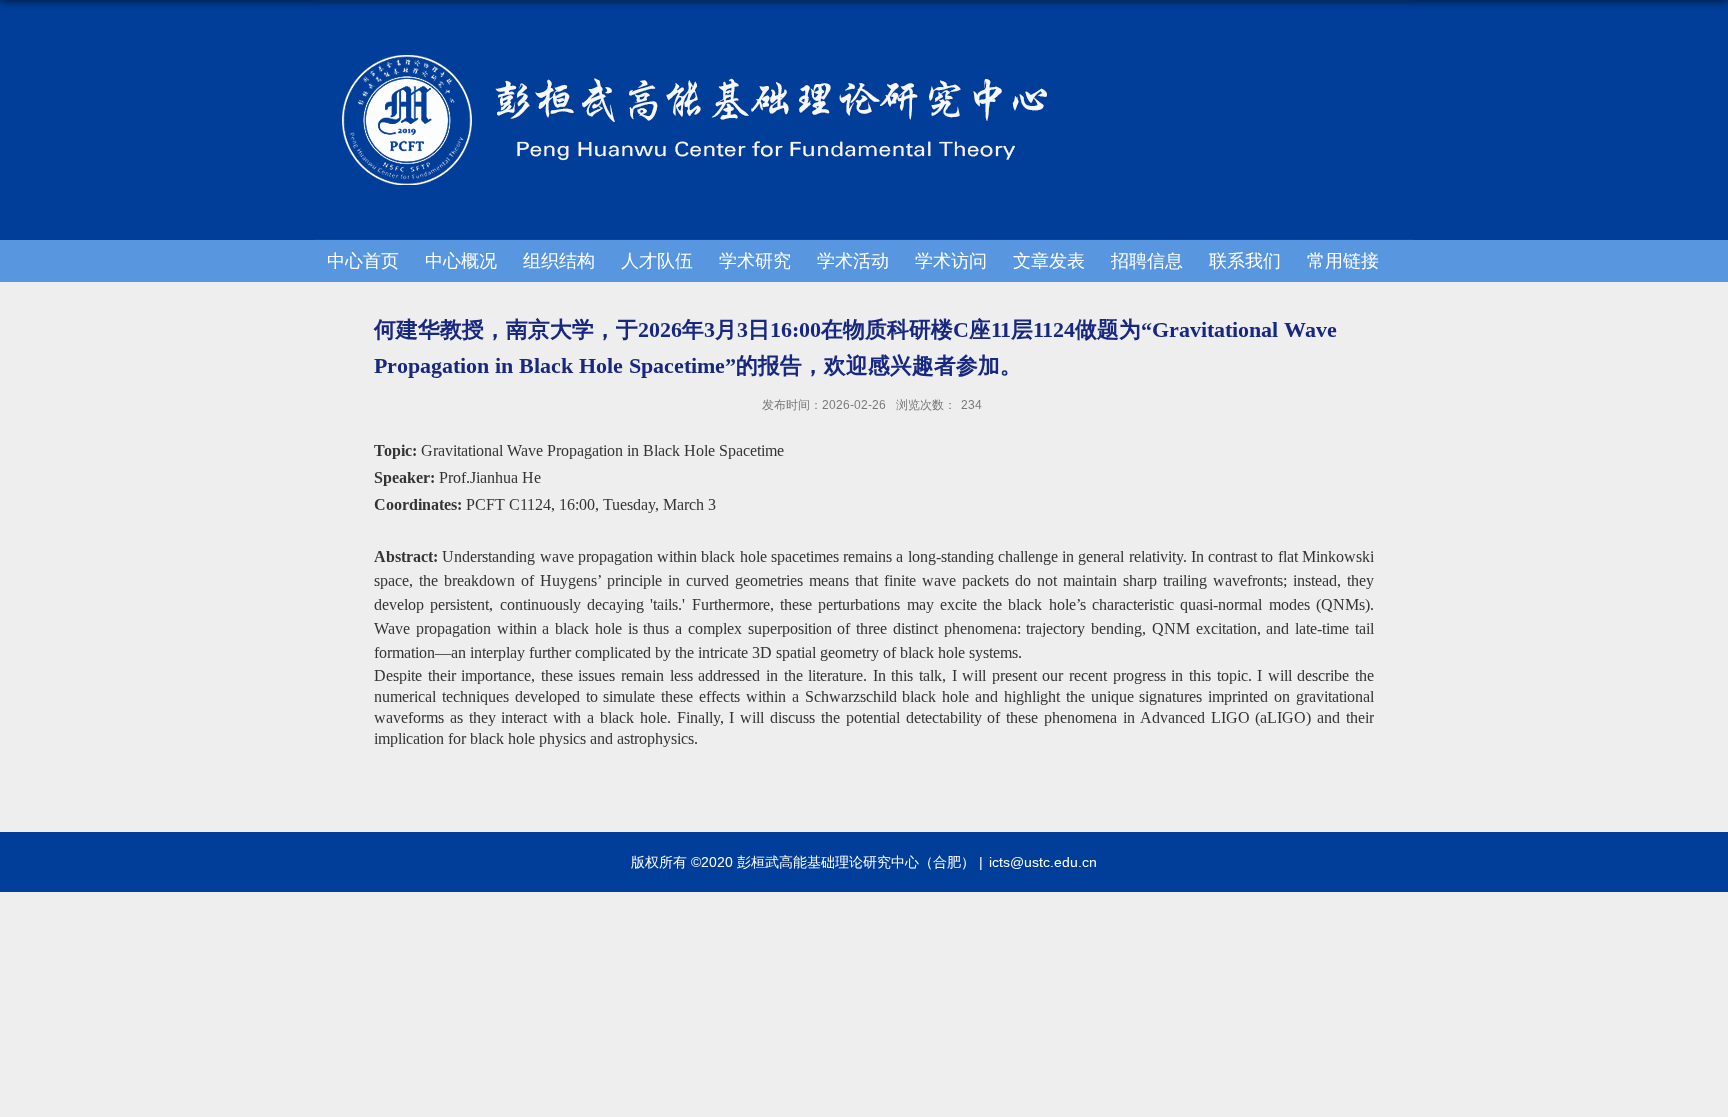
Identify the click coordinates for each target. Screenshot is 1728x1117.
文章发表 (1049, 261)
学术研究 (755, 261)
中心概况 (461, 261)
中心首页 (363, 261)
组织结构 (559, 261)
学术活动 (853, 261)
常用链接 (1343, 261)
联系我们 (1245, 261)
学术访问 (951, 261)
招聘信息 (1147, 261)
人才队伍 (657, 261)
